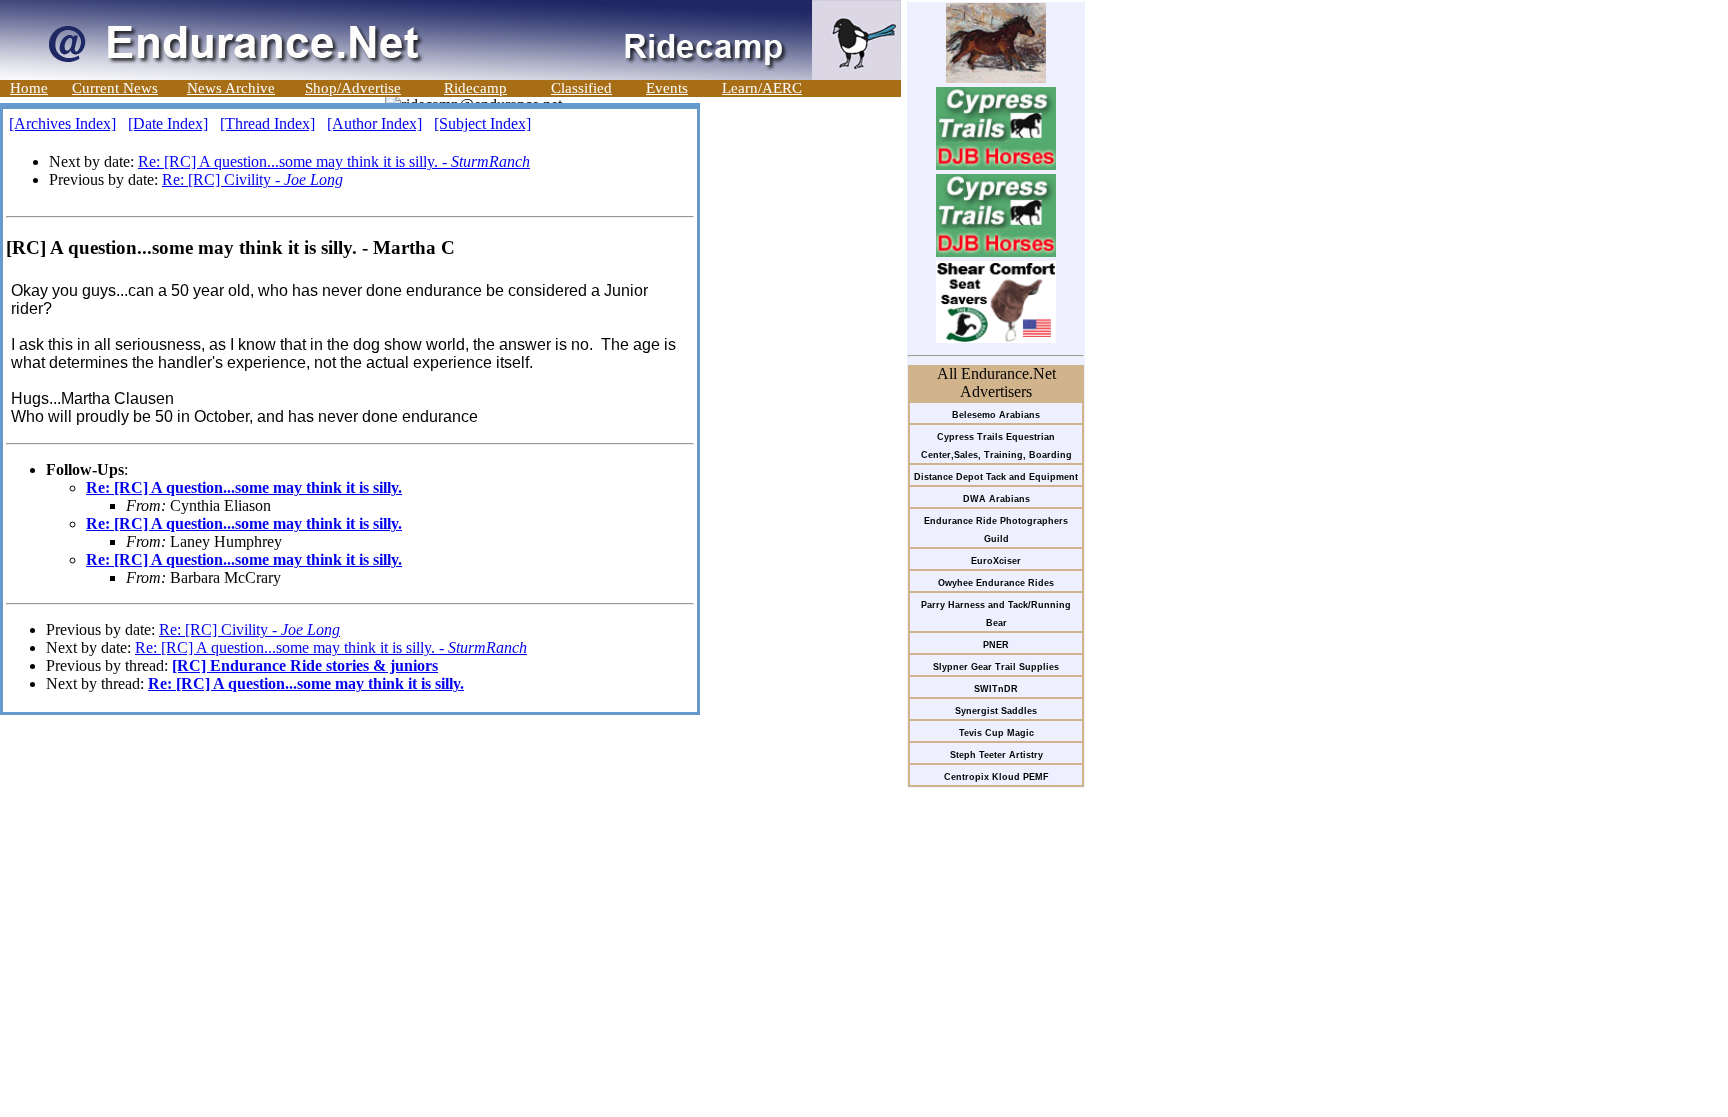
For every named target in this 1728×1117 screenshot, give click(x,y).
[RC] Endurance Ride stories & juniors (305, 665)
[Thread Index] (267, 123)
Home (29, 88)
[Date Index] (168, 123)
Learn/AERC (762, 88)
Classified (581, 88)
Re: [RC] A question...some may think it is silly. (244, 487)
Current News (115, 88)
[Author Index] (374, 123)
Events (667, 88)
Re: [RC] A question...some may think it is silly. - (334, 161)
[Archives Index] (62, 123)
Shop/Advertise (353, 88)
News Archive (231, 88)
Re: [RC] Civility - (252, 179)
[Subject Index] (482, 123)
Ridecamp (475, 88)
